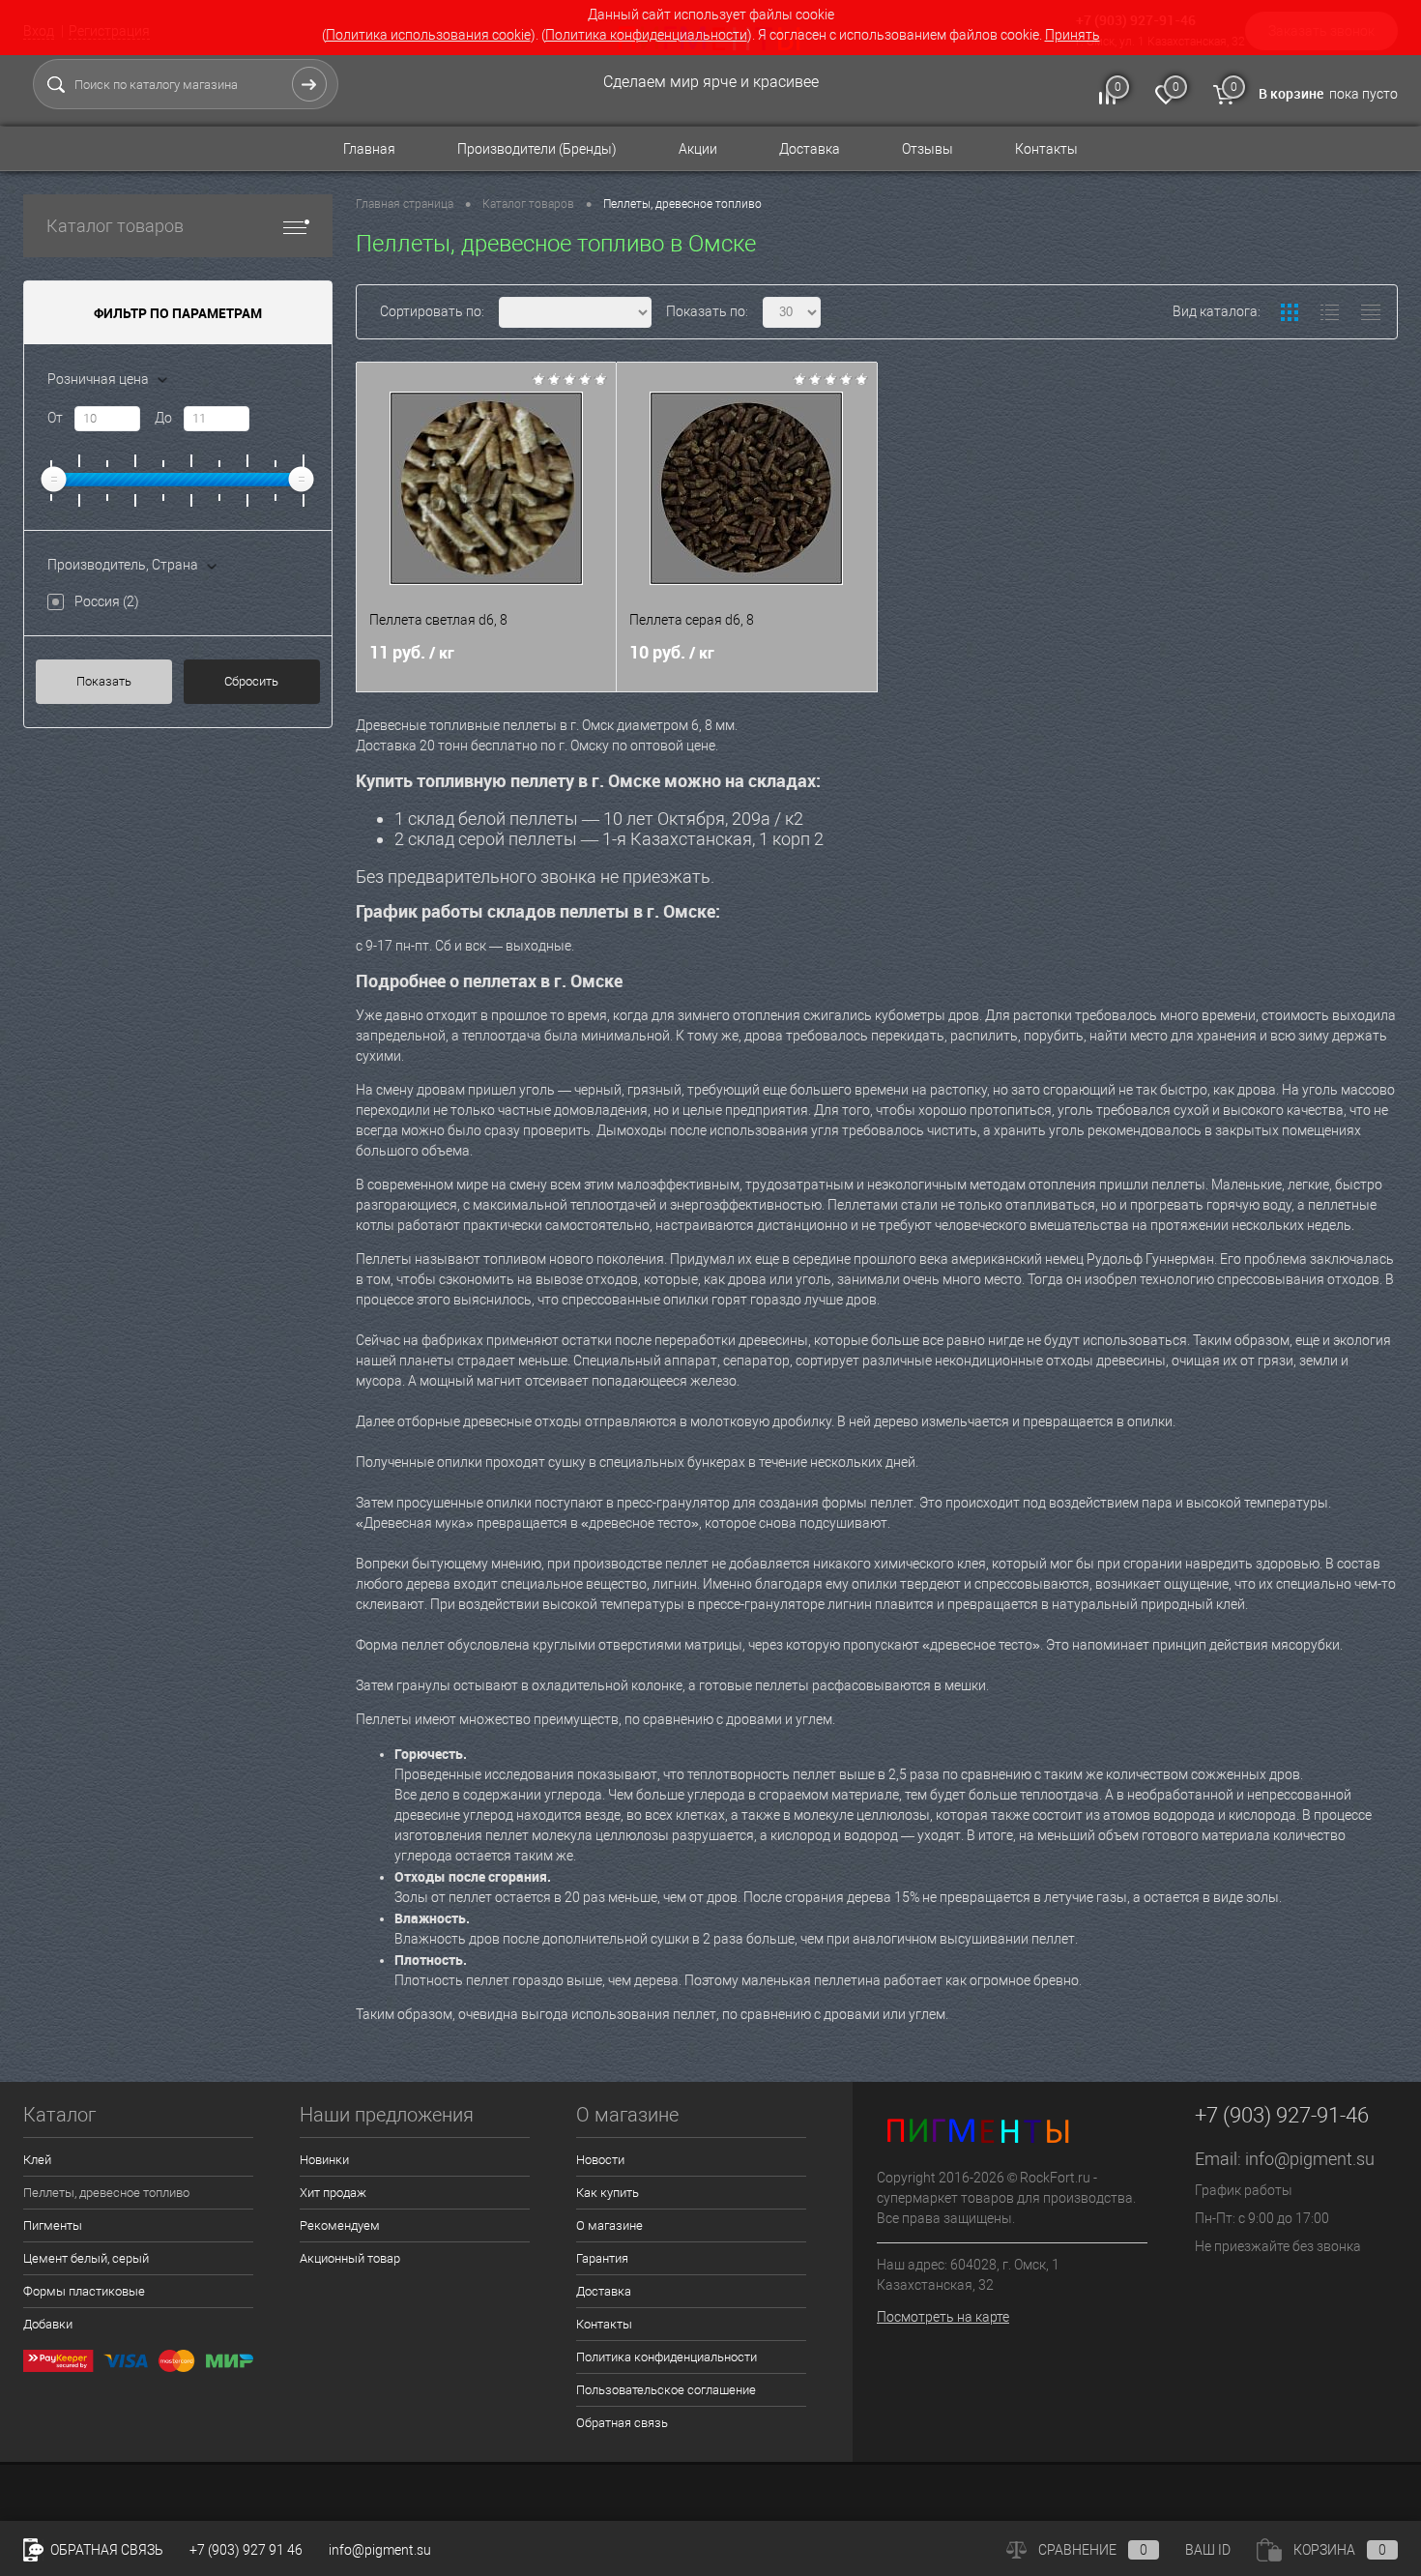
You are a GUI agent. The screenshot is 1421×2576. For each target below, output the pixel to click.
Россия (107, 601)
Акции (698, 149)
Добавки (48, 2324)
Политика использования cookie (428, 35)
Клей (37, 2160)
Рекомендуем (340, 2225)
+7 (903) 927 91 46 (246, 2550)
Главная (369, 149)
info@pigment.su (1310, 2159)
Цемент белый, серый (86, 2258)
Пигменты (53, 2225)
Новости (600, 2160)
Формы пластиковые (84, 2291)
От (55, 418)
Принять (1073, 35)
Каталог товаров (115, 226)
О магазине (609, 2225)
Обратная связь (622, 2423)
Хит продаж (333, 2193)
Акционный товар (350, 2258)
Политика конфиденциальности (646, 35)
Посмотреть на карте (943, 2317)
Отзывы (928, 149)
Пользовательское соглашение (666, 2390)
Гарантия (602, 2258)
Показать (104, 681)
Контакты (1046, 149)
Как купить (608, 2193)
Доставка (810, 149)
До (163, 418)
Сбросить (251, 681)
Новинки (324, 2160)
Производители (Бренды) (537, 149)
